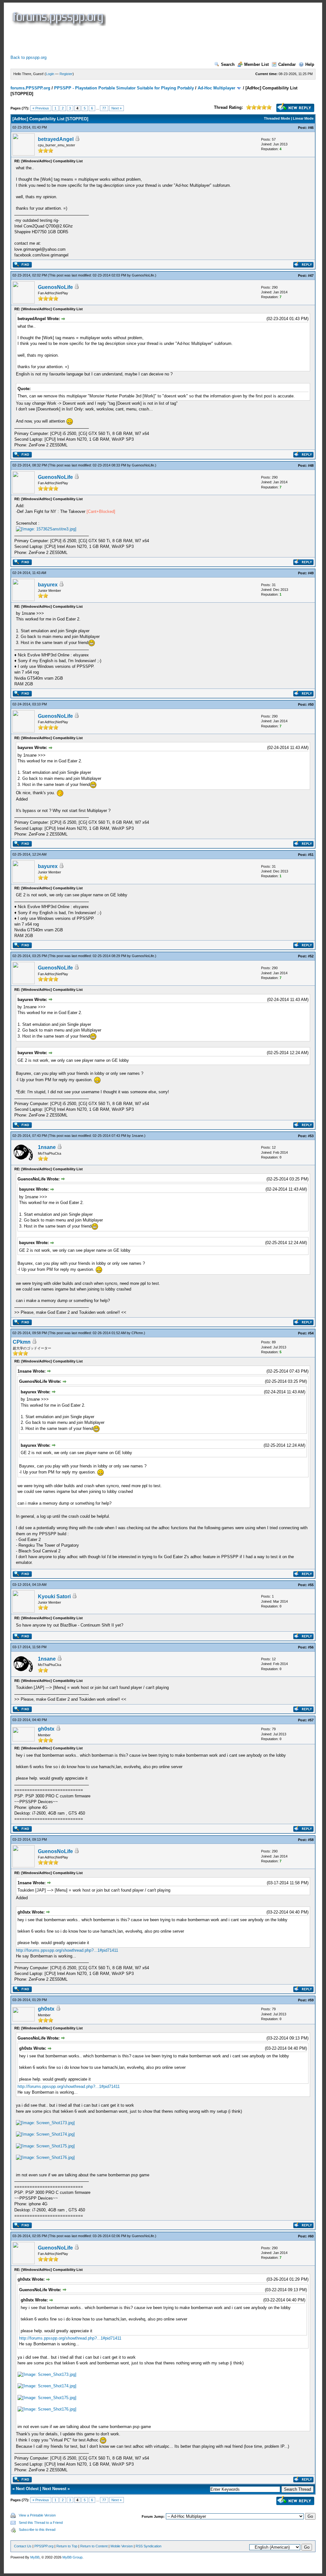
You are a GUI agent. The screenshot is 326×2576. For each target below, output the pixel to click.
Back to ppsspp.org (28, 57)
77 (104, 108)
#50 (311, 704)
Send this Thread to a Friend (41, 2523)
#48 (311, 465)
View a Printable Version (37, 2515)
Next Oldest (27, 2489)
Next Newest (54, 2489)
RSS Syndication (149, 2546)
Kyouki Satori (54, 1596)
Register (66, 74)
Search (228, 64)
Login (50, 74)
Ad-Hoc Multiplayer (216, 88)
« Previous (41, 108)
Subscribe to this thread (37, 2530)
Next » (117, 108)
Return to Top (67, 2546)
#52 (311, 956)
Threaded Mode (277, 118)
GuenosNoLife (143, 275)
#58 (311, 1840)
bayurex (48, 585)
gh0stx (46, 1729)
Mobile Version (122, 2546)
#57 (311, 1720)
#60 (311, 2236)
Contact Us (23, 2546)
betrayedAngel (56, 139)
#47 (311, 276)
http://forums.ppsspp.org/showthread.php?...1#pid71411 (67, 1950)
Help (310, 64)
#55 (311, 1585)
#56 (311, 1647)
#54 (311, 1333)
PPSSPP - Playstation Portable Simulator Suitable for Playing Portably (124, 88)
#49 (311, 573)
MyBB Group (72, 2557)
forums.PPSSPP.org (30, 88)
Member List (256, 64)
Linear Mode (303, 118)
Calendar (287, 64)
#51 (311, 855)
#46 (311, 128)
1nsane (138, 1136)
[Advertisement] (126, 40)
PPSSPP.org (44, 2546)
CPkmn (137, 1333)
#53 (311, 1136)
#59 (311, 2000)
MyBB (35, 2557)
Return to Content (94, 2546)
